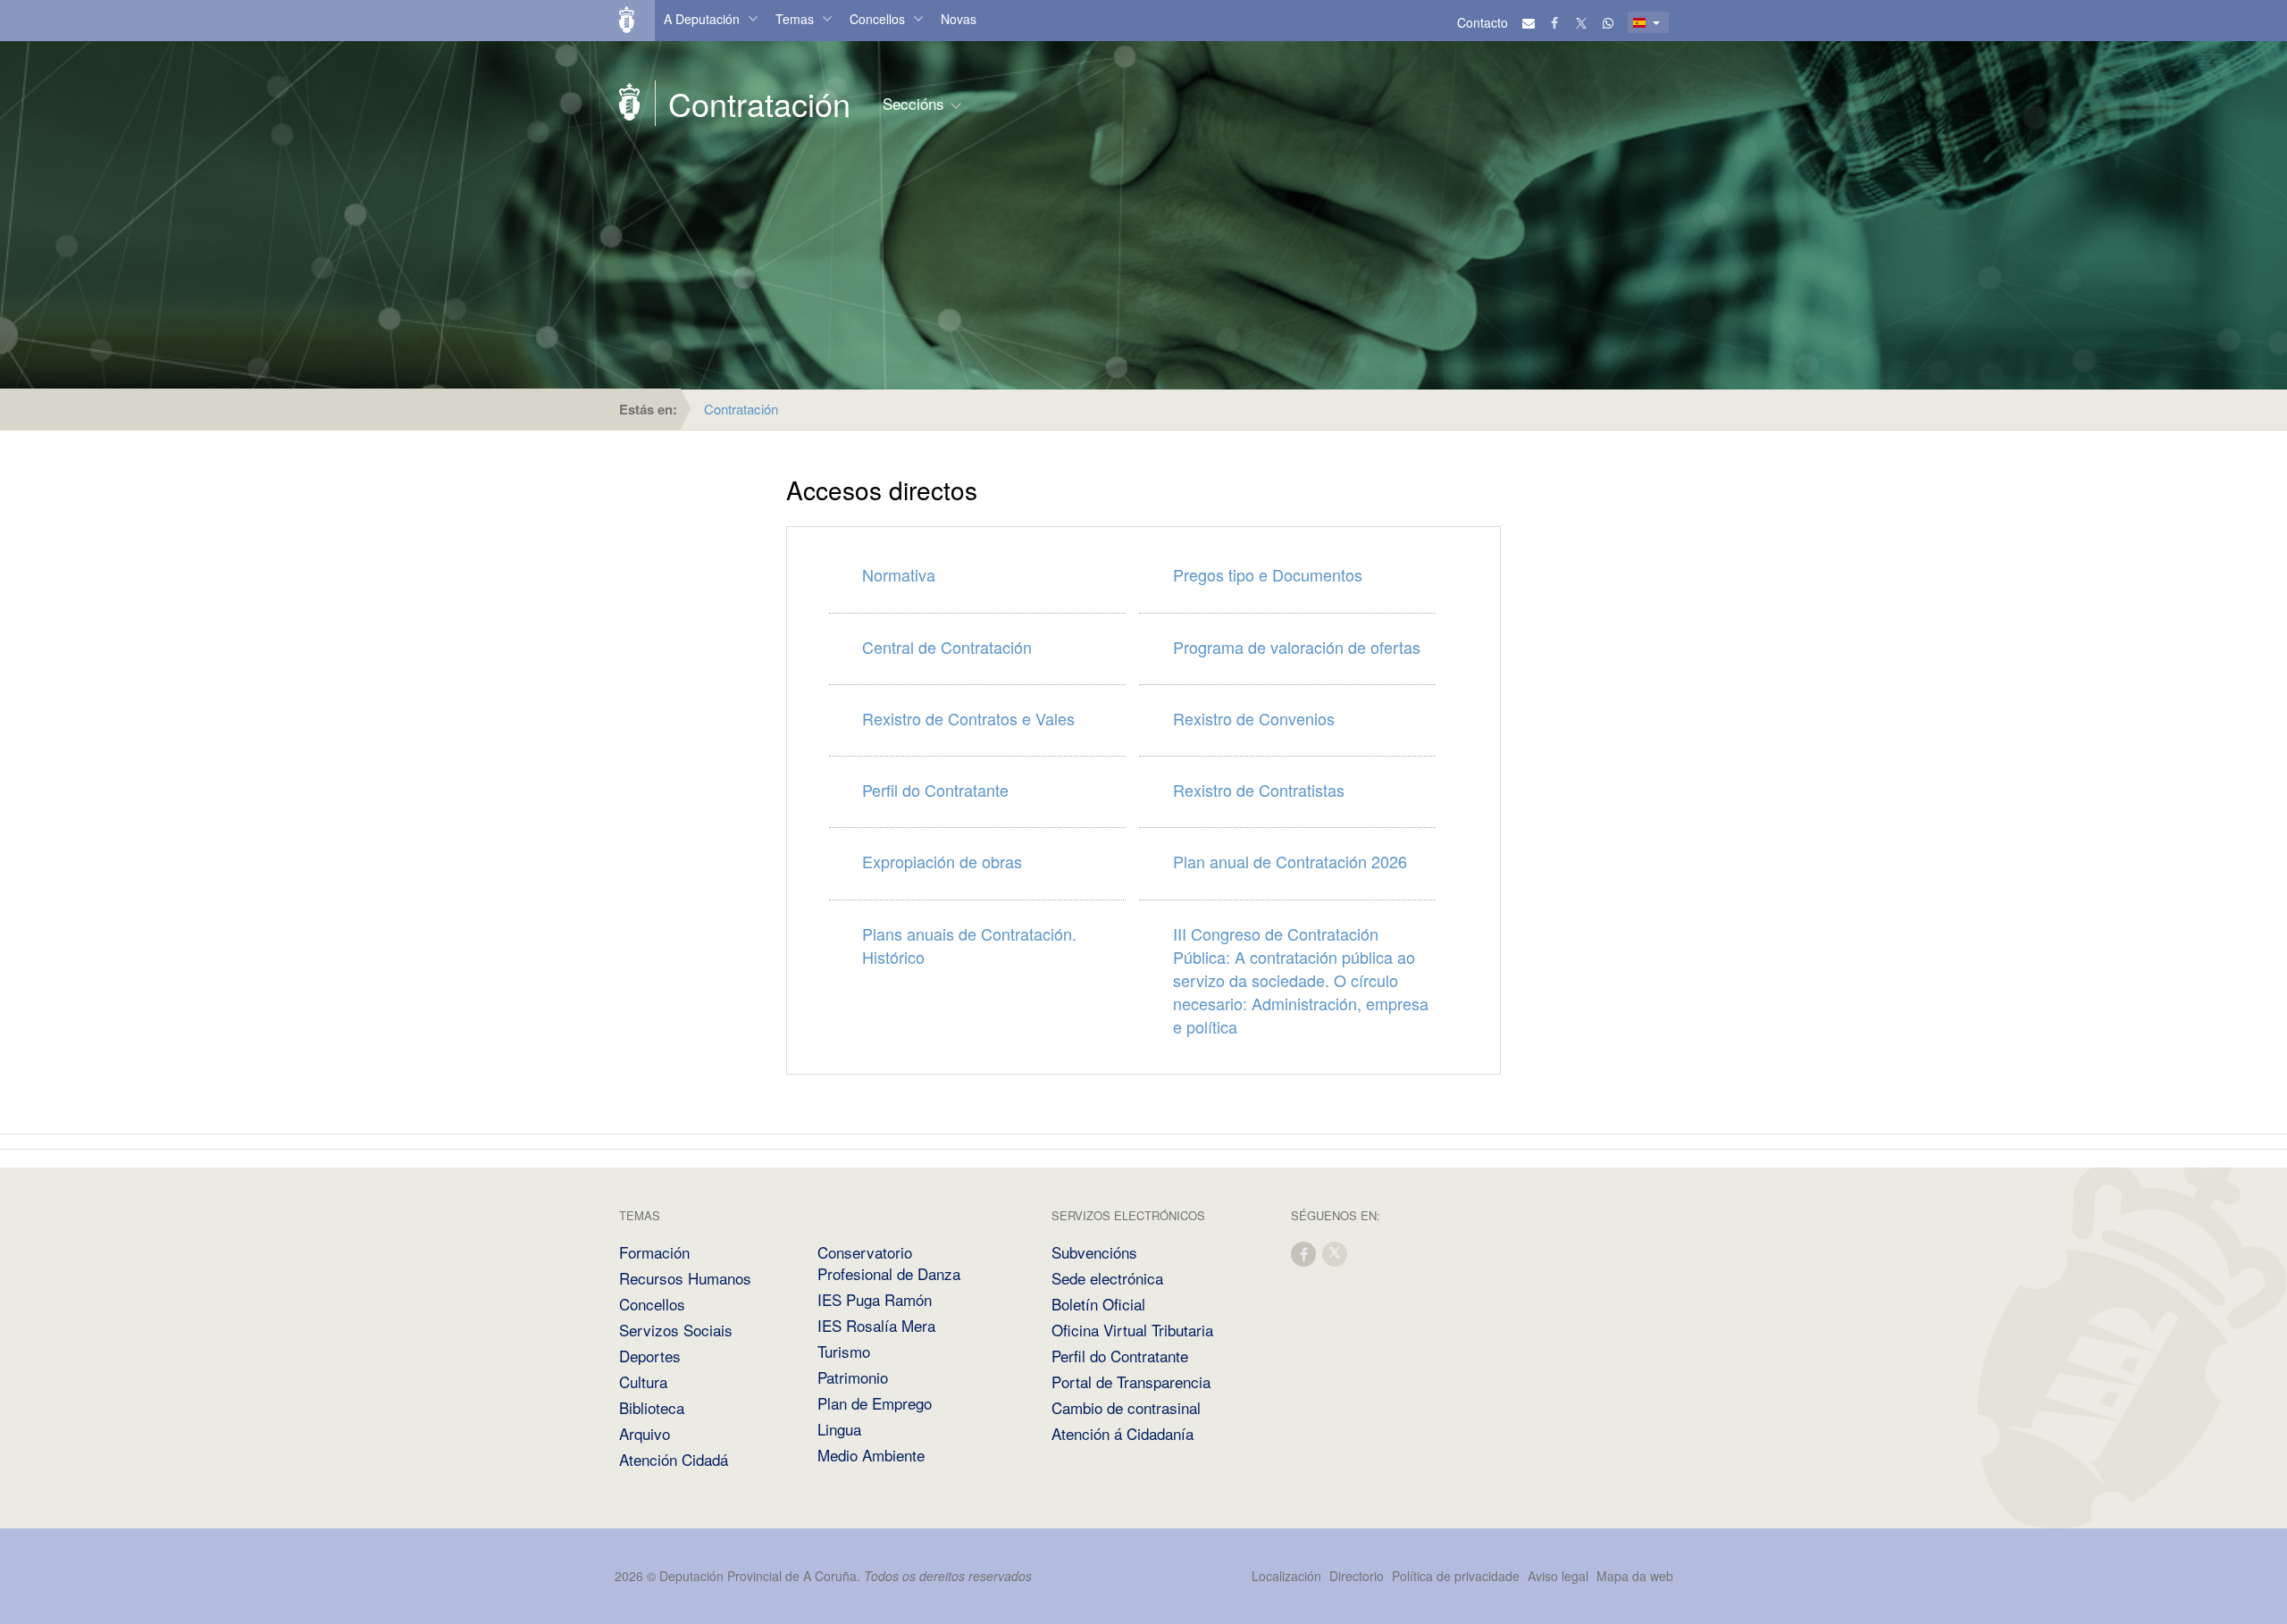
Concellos (877, 19)
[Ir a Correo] (1529, 22)
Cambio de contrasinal (1126, 1407)
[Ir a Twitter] (1582, 22)
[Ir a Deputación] (634, 21)
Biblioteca (652, 1407)
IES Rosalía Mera (876, 1325)
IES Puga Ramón (875, 1299)
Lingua (839, 1429)
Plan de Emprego (875, 1403)
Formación (654, 1252)
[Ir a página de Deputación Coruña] (630, 103)
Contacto (1483, 22)
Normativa (899, 574)
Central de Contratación (947, 647)
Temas (795, 19)
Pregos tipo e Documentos (1268, 574)
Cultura (643, 1381)
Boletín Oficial (1098, 1304)
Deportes (650, 1356)
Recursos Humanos (685, 1278)
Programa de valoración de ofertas (1297, 647)
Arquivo (645, 1433)
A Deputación (702, 19)
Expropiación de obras (942, 861)
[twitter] (1336, 1253)
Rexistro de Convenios (1254, 718)
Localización (1286, 1576)
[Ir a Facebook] (1555, 22)
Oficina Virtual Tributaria (1132, 1330)
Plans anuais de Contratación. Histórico (969, 945)
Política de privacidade (1458, 1576)
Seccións (913, 103)
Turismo (844, 1351)
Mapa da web (1635, 1576)
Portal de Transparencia (1131, 1381)
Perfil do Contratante (935, 790)
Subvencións (1094, 1252)
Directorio (1357, 1576)
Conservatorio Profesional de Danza (889, 1263)
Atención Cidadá (674, 1459)
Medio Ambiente (871, 1455)
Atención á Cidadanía (1123, 1433)
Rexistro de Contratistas (1259, 790)
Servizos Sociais (676, 1330)
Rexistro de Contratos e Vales (968, 718)
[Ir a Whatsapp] (1608, 22)
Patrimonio (853, 1377)
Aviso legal (1558, 1576)
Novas (959, 19)
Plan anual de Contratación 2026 (1290, 861)
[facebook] (1304, 1253)
